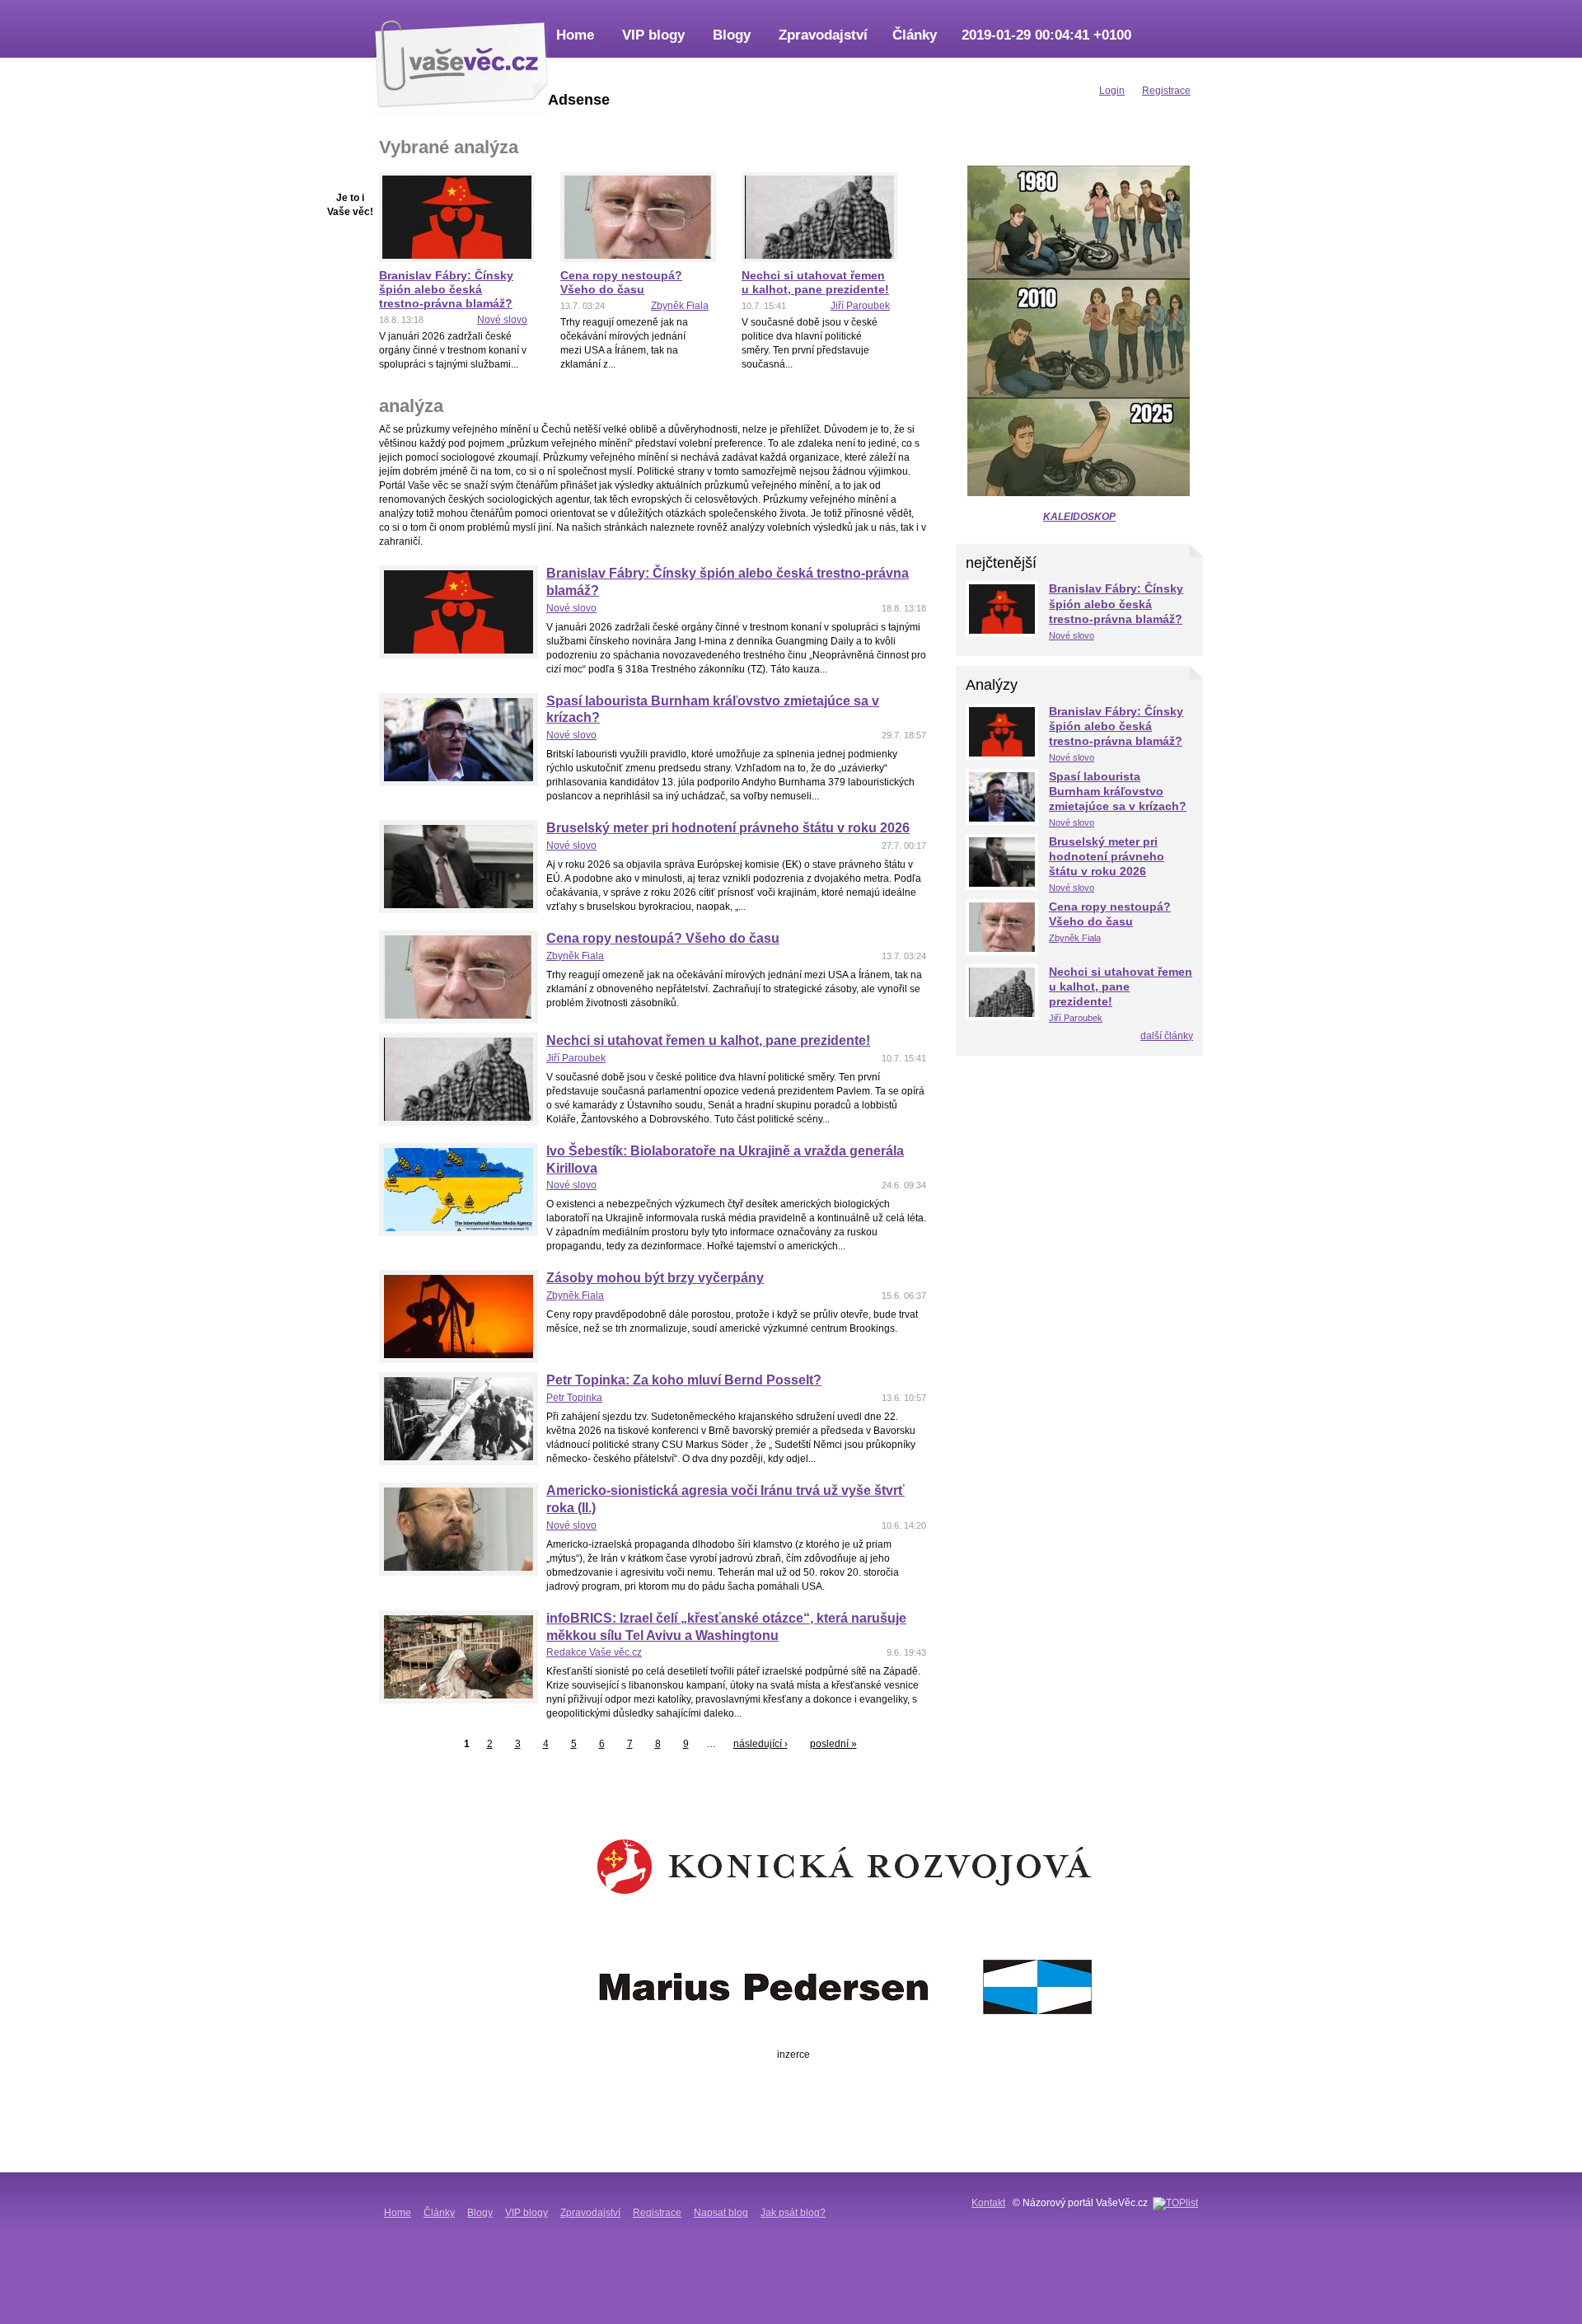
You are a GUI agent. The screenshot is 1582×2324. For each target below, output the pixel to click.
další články (1167, 1036)
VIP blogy (653, 35)
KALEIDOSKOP (1079, 517)
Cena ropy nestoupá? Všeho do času (621, 282)
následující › (761, 1744)
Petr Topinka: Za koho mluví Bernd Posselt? (684, 1380)
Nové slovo (502, 320)
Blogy (732, 35)
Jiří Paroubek (860, 306)
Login (1112, 91)
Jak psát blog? (793, 2213)
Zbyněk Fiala (680, 306)
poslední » (833, 1744)
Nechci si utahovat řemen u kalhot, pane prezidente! (815, 282)
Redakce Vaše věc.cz (594, 1652)
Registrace (657, 2213)
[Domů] (461, 62)
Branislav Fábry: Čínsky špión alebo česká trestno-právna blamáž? (446, 289)
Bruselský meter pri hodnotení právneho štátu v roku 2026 (728, 828)
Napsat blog (721, 2213)
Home (575, 35)
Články (915, 35)
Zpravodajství (823, 35)
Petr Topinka (574, 1398)
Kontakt (988, 2203)
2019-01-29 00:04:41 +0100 (1046, 35)
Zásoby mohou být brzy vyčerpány (655, 1278)
